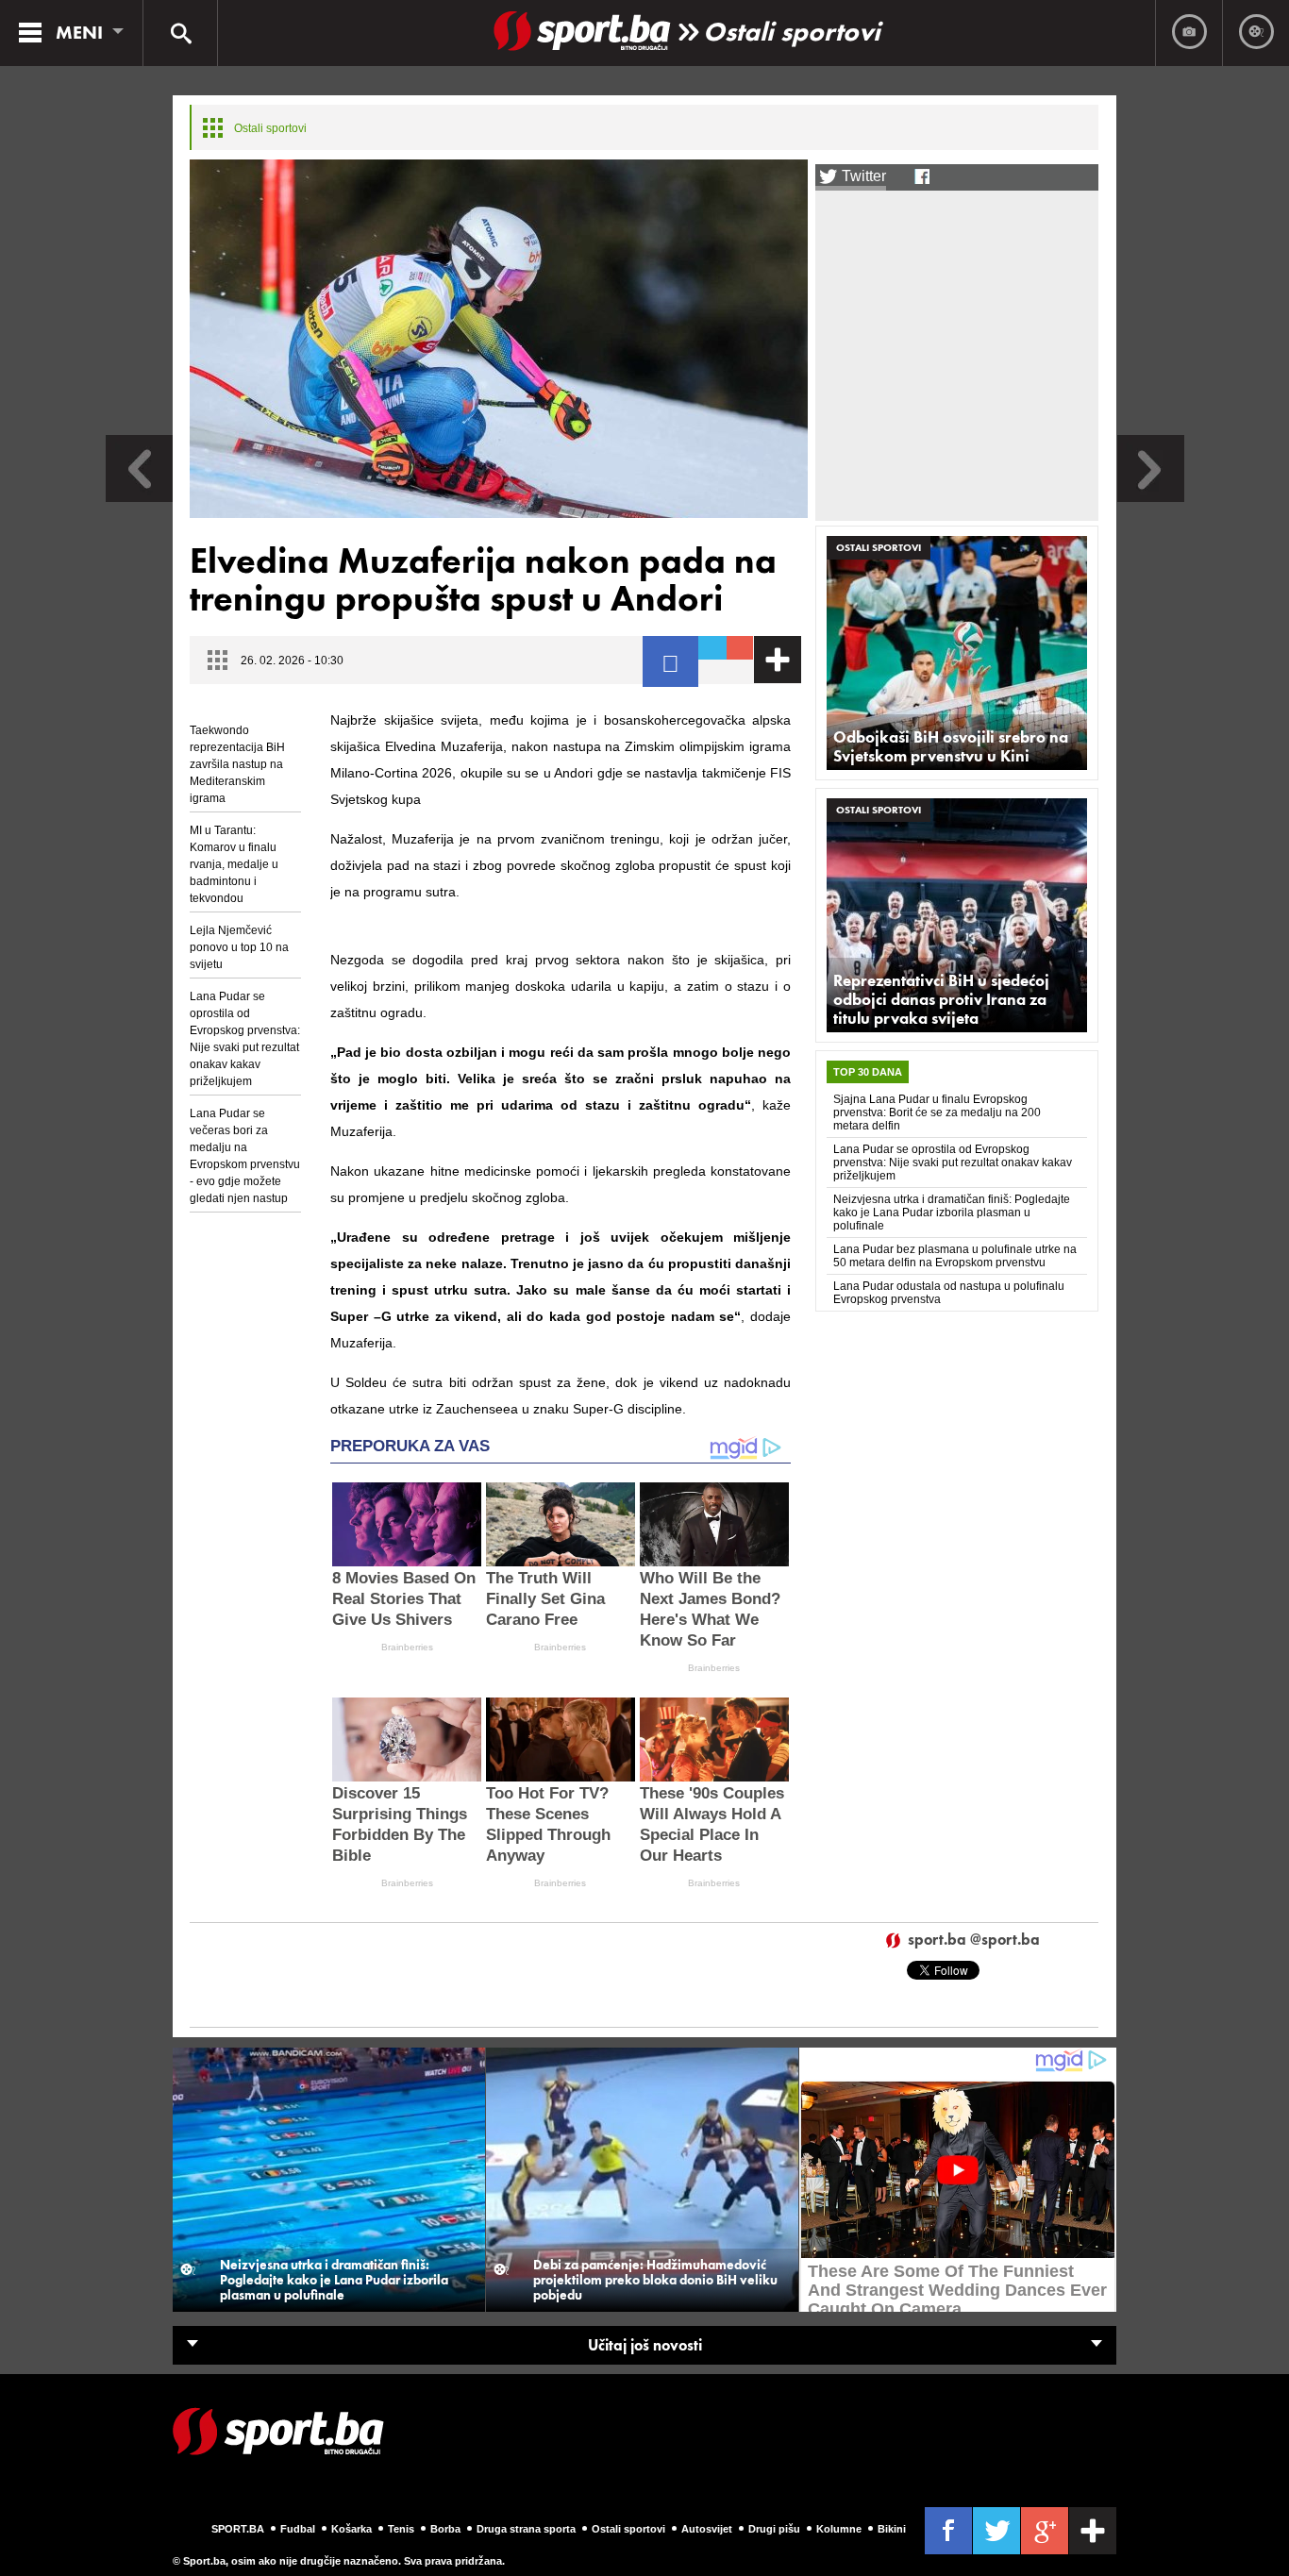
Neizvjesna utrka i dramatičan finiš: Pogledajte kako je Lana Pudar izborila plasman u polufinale (952, 1213)
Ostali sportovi (792, 32)
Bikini (892, 2529)
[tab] (868, 1072)
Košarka (352, 2529)
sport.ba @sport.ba (974, 1940)
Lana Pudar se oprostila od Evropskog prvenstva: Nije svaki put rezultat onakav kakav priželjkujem (245, 1039)
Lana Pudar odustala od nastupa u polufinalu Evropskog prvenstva (949, 1293)
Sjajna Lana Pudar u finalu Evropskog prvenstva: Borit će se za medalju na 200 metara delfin (937, 1112)
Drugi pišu (774, 2529)
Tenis (401, 2529)
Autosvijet (707, 2529)
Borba (445, 2529)
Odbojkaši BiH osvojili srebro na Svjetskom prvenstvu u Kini (951, 746)
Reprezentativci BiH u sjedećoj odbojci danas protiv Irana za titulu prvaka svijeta (941, 999)
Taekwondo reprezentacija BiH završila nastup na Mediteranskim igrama (237, 764)
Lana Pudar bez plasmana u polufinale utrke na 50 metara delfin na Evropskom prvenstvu (955, 1256)
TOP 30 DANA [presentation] (868, 1072)
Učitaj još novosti (645, 2345)
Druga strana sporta (526, 2529)
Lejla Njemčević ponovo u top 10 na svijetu (239, 947)
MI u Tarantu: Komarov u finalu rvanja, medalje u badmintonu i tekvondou (234, 864)
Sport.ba (238, 2529)
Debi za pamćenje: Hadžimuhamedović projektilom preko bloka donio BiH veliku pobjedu (655, 2280)
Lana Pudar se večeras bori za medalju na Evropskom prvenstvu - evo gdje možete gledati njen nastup (245, 1156)
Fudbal (298, 2529)
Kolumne (839, 2529)
